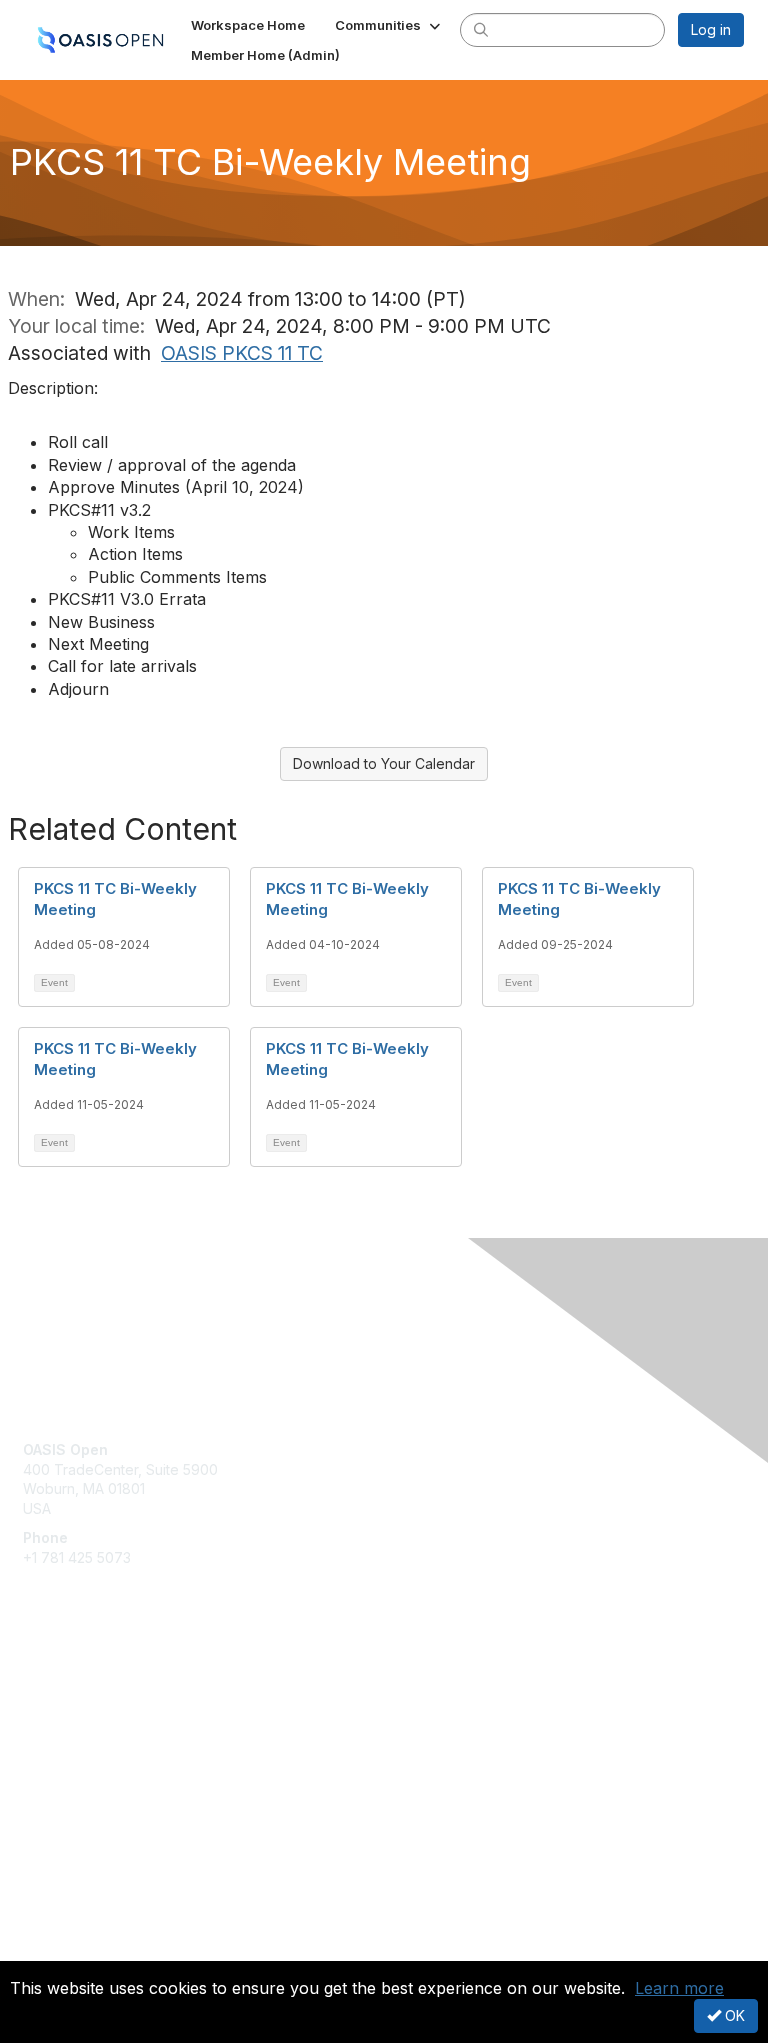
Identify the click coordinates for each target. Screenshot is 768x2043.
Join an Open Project (93, 1718)
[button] (389, 25)
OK (733, 2015)
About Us (53, 1929)
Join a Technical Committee (114, 1748)
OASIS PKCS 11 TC (242, 353)
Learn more (679, 1988)
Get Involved (65, 1689)
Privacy (47, 1948)
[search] (481, 29)
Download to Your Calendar (384, 763)
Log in (711, 29)
